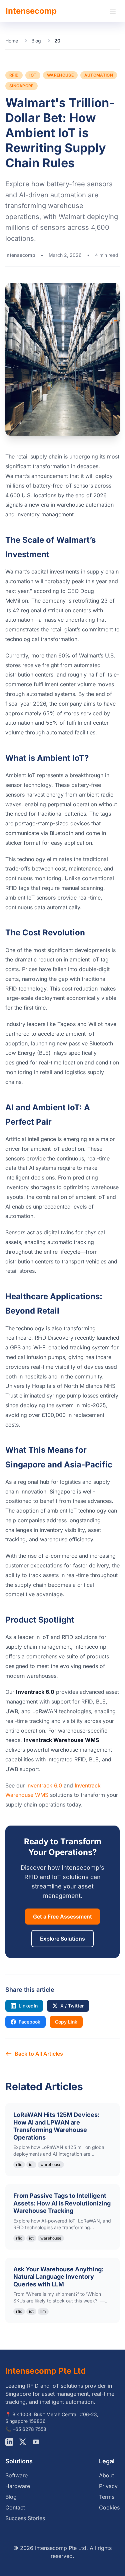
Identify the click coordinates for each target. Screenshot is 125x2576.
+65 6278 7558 (29, 2429)
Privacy (108, 2486)
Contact (15, 2507)
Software (16, 2475)
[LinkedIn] (9, 2442)
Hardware (18, 2486)
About (106, 2475)
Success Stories (25, 2518)
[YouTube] (36, 2442)
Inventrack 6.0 (44, 1785)
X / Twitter (72, 2006)
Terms (107, 2497)
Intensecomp (31, 11)
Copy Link (66, 2022)
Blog (36, 41)
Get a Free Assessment (62, 1917)
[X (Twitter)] (23, 2442)
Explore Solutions (62, 1939)
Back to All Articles (39, 2054)
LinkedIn (28, 2006)
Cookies (109, 2507)
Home (12, 41)
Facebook (29, 2022)
